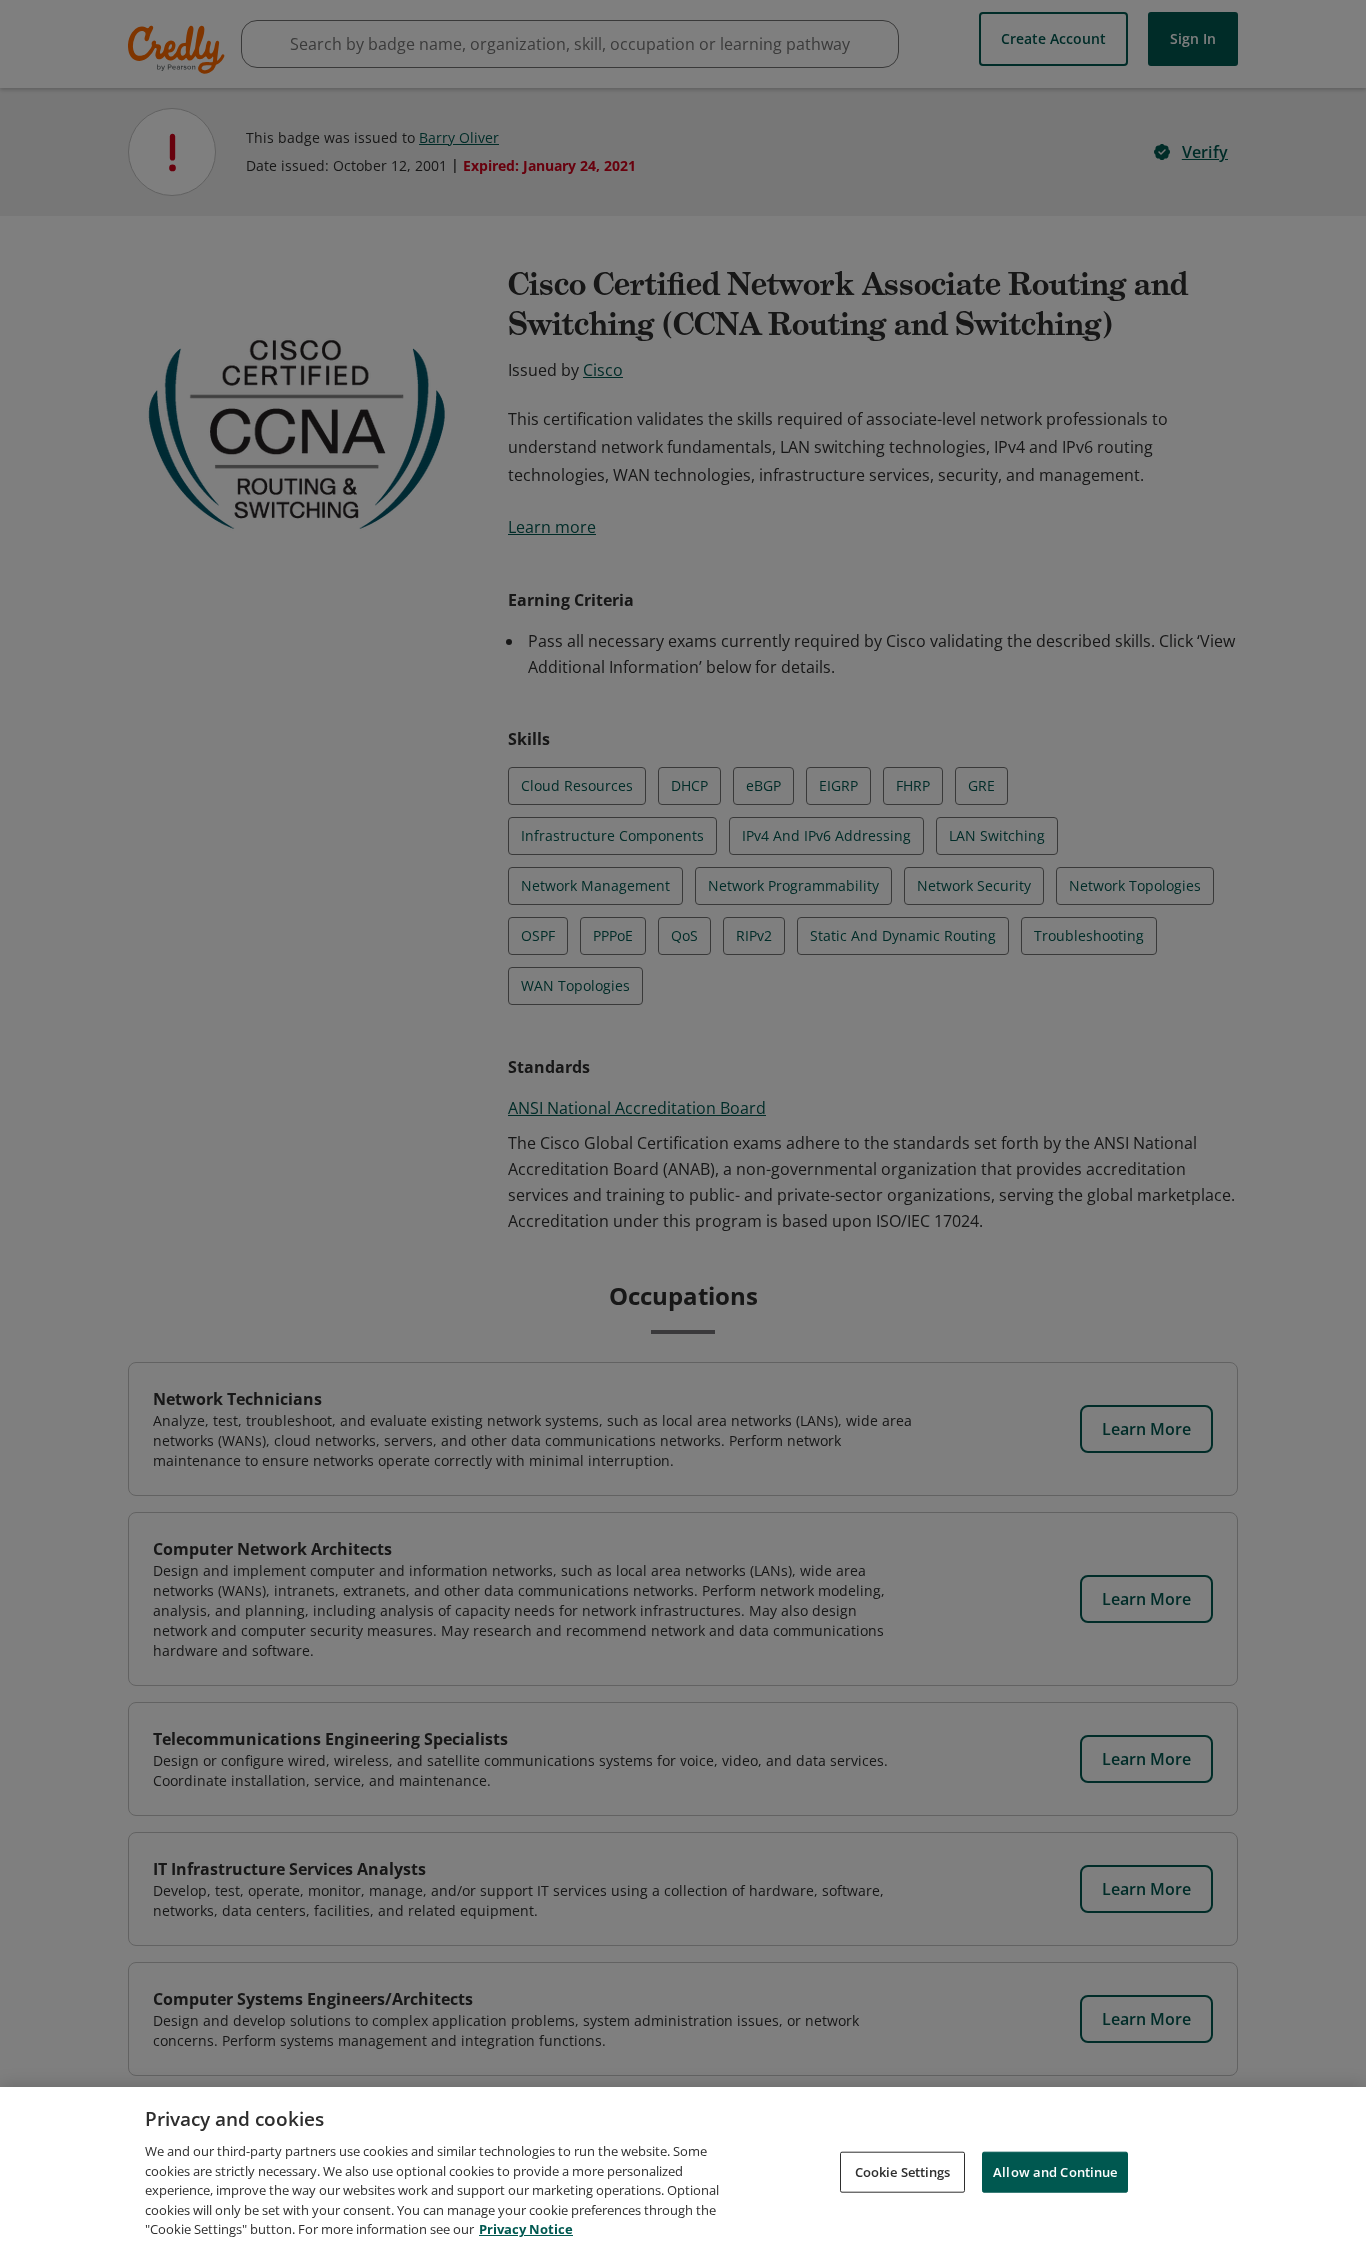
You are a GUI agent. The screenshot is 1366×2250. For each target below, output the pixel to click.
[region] (683, 2168)
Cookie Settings (903, 2171)
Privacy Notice (526, 2229)
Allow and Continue (1055, 2171)
